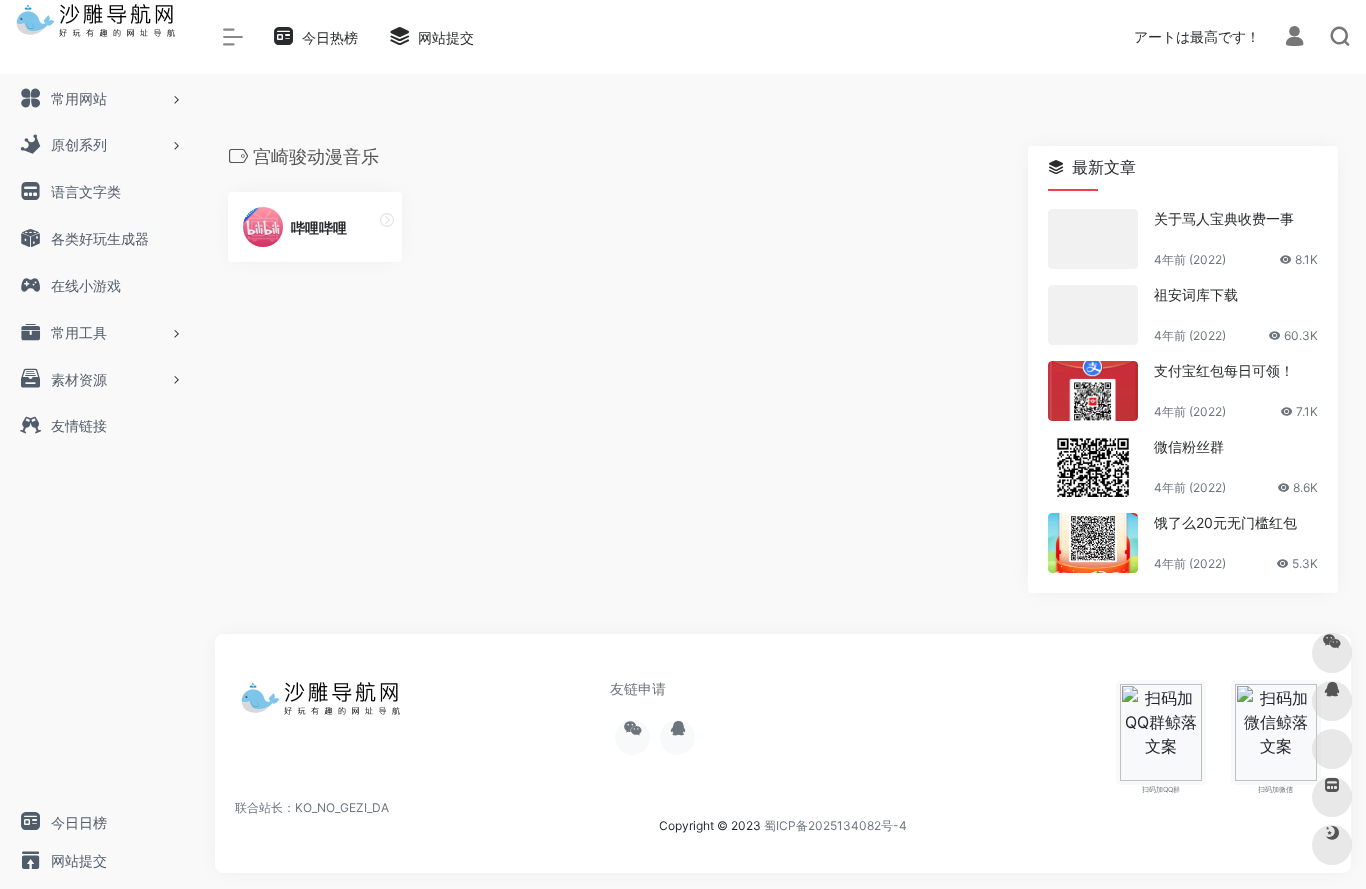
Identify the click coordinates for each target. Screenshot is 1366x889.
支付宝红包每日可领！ (1224, 370)
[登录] (1294, 38)
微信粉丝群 (1189, 446)
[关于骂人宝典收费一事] (1093, 239)
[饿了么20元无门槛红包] (1093, 543)
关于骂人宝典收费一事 (1224, 218)
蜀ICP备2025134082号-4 (835, 825)
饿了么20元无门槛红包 (1225, 522)
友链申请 (638, 688)
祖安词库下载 (1196, 294)
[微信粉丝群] (1093, 467)
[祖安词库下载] (1093, 315)
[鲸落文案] (325, 705)
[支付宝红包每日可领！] (1093, 391)
